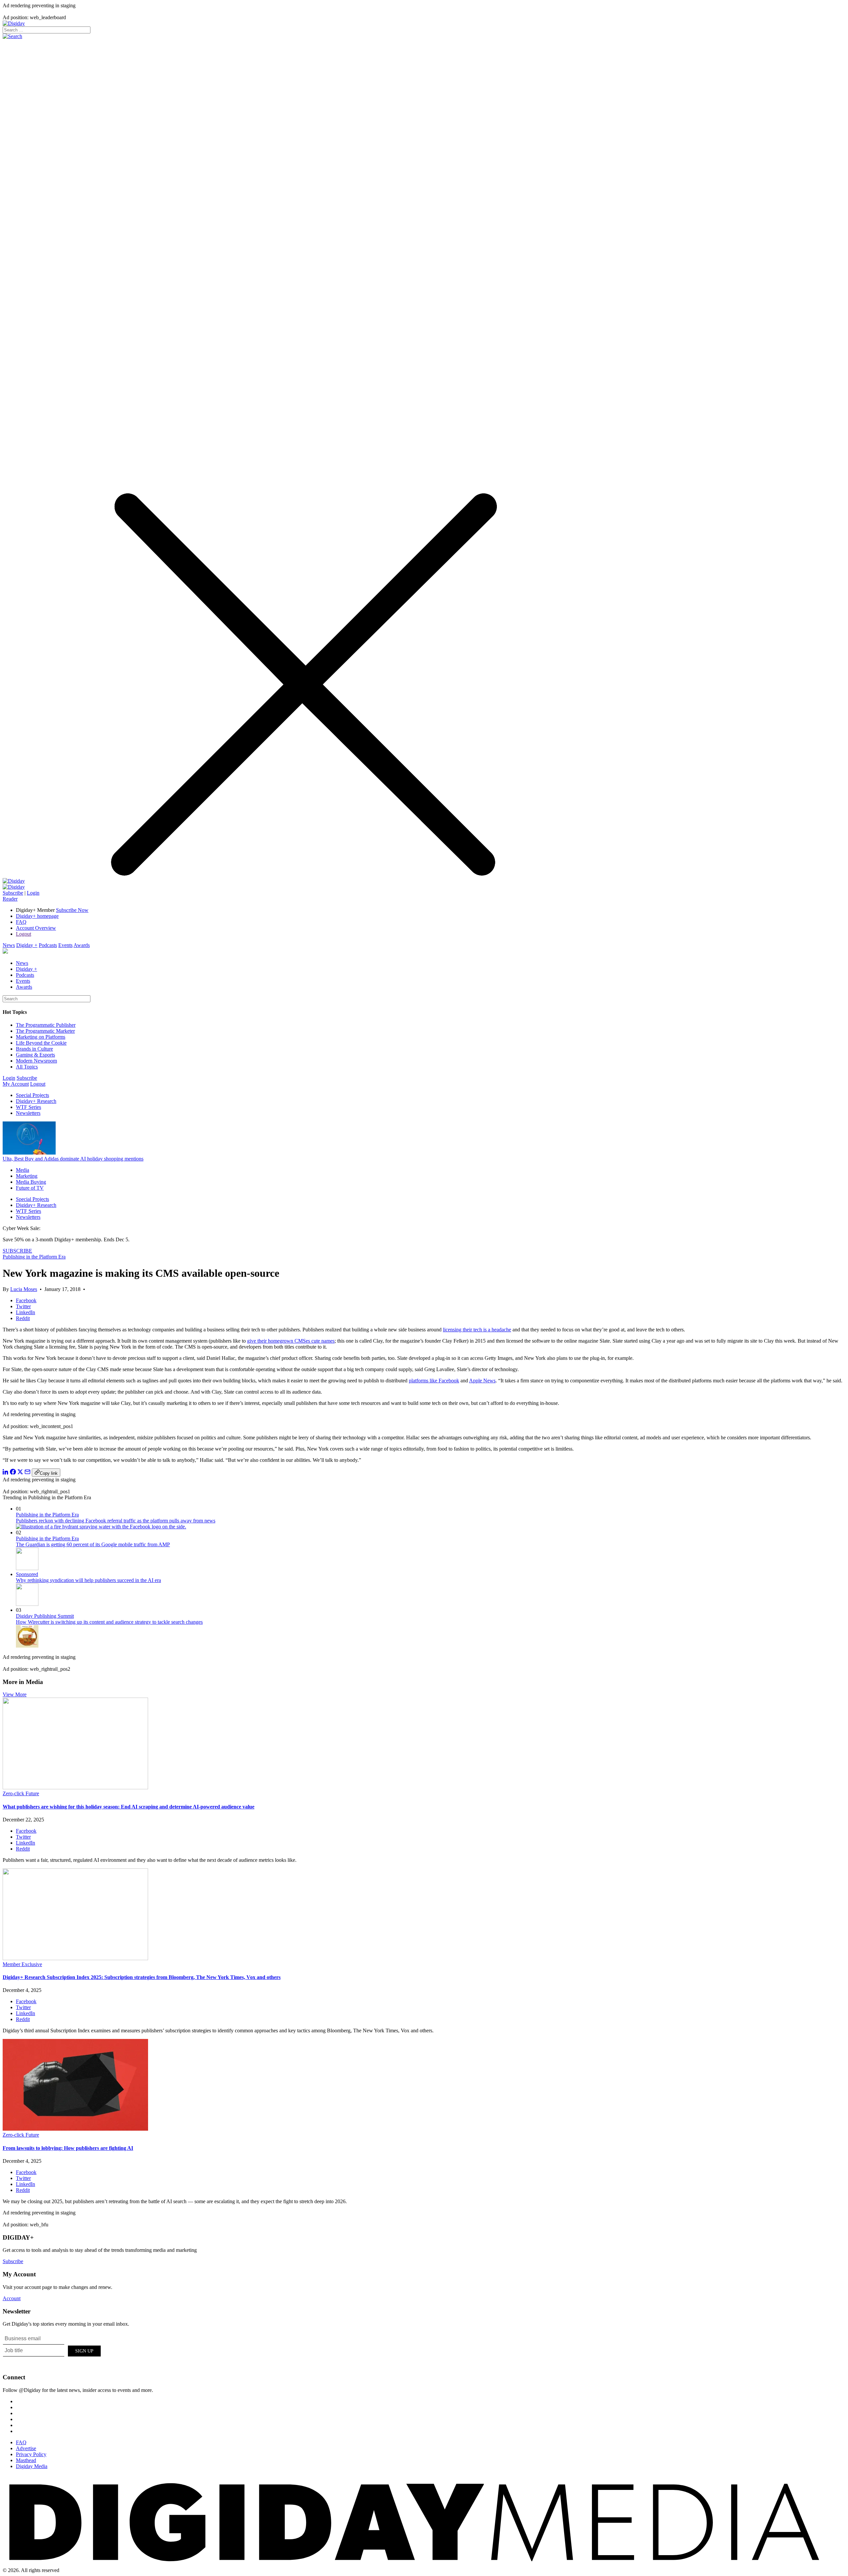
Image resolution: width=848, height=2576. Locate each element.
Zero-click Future (21, 1793)
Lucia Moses (24, 1289)
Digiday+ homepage (37, 916)
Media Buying (31, 1182)
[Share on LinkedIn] (6, 1473)
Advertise (26, 2448)
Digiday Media (32, 2466)
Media (23, 1170)
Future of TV (30, 1188)
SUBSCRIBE (17, 1251)
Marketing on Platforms (41, 1037)
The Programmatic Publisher (46, 1025)
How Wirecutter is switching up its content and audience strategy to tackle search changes (109, 1622)
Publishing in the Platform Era (34, 1257)
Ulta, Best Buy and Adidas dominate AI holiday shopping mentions (73, 1159)
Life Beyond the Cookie (41, 1043)
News (9, 945)
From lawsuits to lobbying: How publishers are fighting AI (68, 2148)
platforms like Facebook (434, 1381)
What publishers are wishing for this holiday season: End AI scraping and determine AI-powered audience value (129, 1807)
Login (33, 893)
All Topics (27, 1067)
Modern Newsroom (36, 1061)
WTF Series (28, 1107)
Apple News (482, 1381)
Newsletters (28, 1113)
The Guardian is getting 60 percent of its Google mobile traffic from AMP (93, 1544)
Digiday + (27, 945)
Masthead (26, 2460)
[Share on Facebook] (13, 1473)
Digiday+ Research (36, 1101)
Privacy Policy (31, 2454)
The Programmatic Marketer (45, 1031)
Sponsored (27, 1574)
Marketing (27, 1176)
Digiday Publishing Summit (45, 1616)
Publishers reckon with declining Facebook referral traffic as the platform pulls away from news (116, 1521)
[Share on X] (20, 1473)
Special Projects (32, 1095)
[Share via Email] (27, 1473)
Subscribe (13, 893)
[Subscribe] (14, 887)
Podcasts (48, 945)
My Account (16, 1084)
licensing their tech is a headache (477, 1330)
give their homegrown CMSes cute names (291, 1341)
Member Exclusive (22, 1964)
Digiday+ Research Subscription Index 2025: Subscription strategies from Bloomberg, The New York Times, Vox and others (142, 1977)
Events (65, 945)
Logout (24, 934)
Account (12, 2298)
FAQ (21, 922)
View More (15, 1694)
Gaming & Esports (35, 1055)
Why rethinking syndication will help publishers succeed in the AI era (88, 1580)
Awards (82, 945)
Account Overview (36, 928)
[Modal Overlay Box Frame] (52, 2350)
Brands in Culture (34, 1049)
